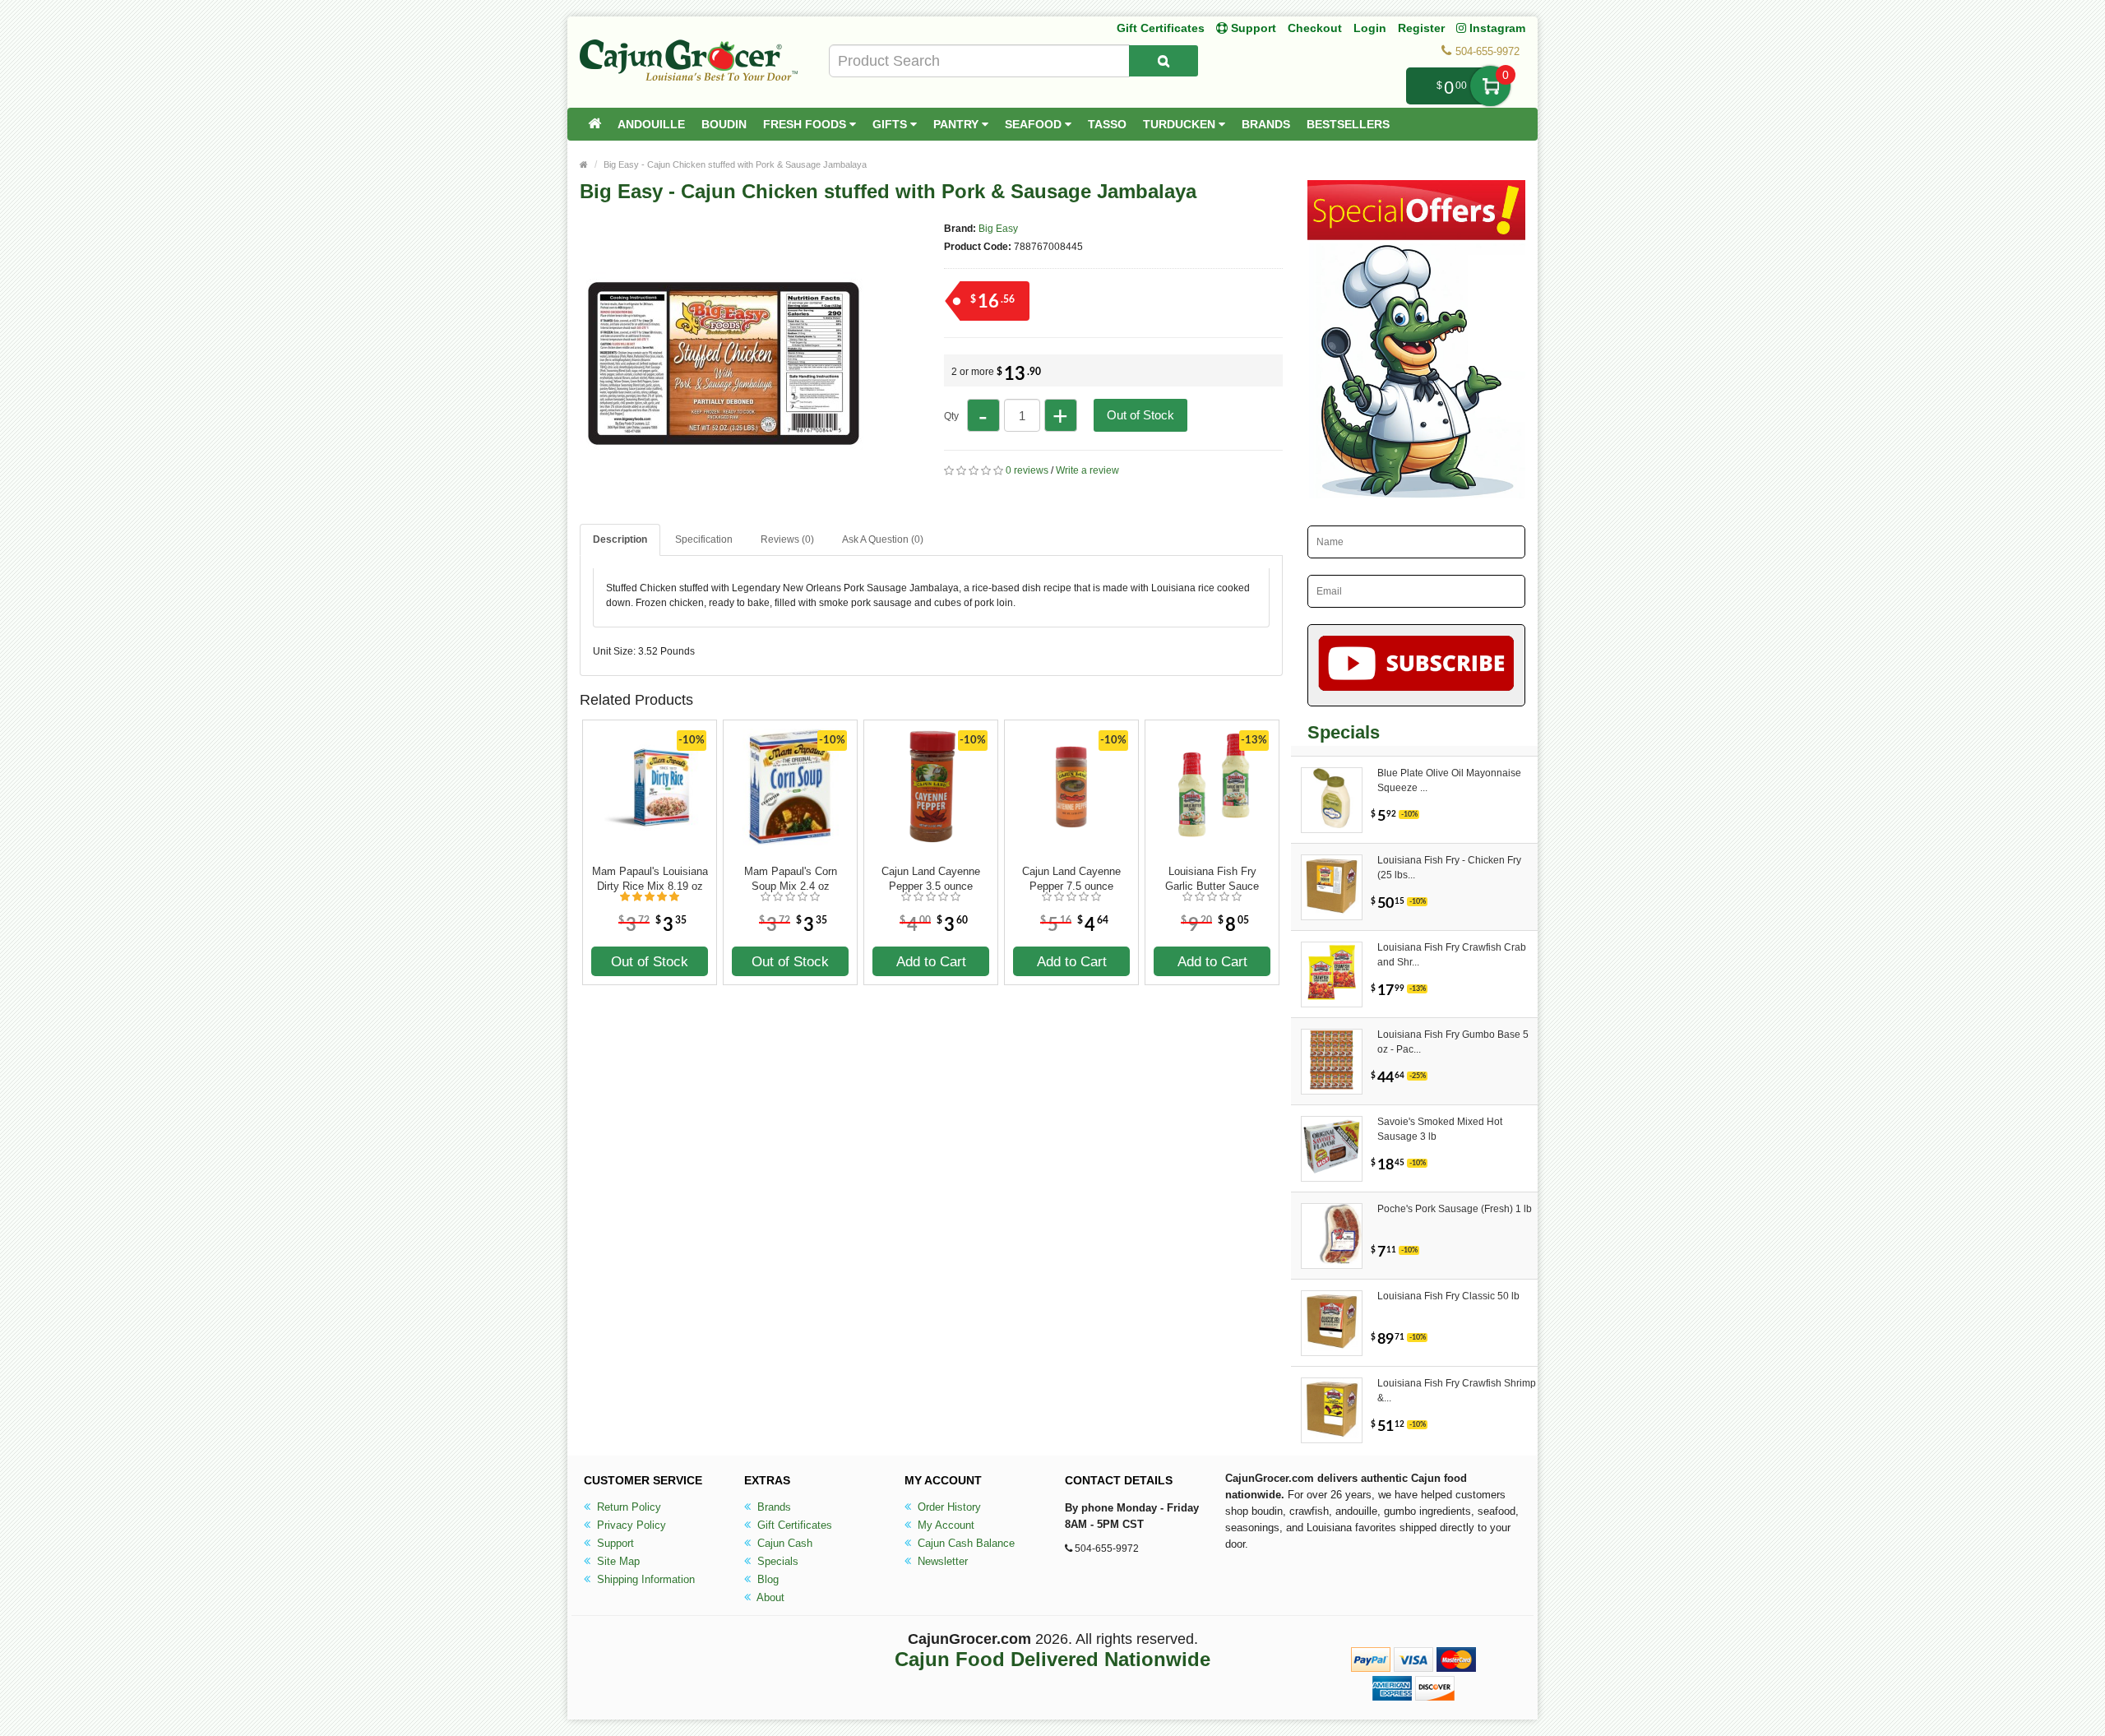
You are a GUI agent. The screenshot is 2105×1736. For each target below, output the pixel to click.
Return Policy (627, 1507)
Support (614, 1543)
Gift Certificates (1161, 28)
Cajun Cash (783, 1543)
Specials (776, 1561)
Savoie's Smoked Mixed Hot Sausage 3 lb (1440, 1129)
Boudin (724, 124)
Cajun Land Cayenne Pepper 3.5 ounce (931, 879)
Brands (1266, 124)
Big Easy (998, 229)
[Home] (594, 124)
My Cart (1490, 86)
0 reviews (1027, 470)
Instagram (1496, 28)
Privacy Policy (630, 1525)
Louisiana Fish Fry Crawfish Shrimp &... (1457, 1391)
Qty (951, 416)
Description (620, 539)
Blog (766, 1579)
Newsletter (941, 1561)
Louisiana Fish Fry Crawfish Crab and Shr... (1452, 955)
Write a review (1087, 470)
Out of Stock (1140, 415)
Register (1421, 28)
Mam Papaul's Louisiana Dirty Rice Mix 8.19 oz (650, 879)
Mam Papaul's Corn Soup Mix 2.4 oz (791, 879)
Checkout (1315, 28)
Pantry (958, 124)
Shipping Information (644, 1579)
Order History (948, 1507)
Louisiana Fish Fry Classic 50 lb (1448, 1296)
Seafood (1035, 124)
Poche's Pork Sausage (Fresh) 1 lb (1455, 1209)
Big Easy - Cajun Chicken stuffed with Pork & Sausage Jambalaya (735, 164)
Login (1370, 28)
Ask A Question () (883, 539)
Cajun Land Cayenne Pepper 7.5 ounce (1071, 879)
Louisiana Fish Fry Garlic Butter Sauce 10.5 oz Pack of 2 (1212, 879)
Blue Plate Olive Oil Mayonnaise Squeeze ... (1449, 780)
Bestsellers (1348, 124)
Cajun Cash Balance (965, 1543)
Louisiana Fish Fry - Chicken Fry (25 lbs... (1449, 868)
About (769, 1597)
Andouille (651, 124)
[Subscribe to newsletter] (1416, 665)
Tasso (1107, 124)
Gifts (891, 124)
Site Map (617, 1561)
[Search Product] (1164, 61)
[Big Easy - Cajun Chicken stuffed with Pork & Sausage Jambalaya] (724, 500)
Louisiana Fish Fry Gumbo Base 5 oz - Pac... (1453, 1042)
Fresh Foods (806, 124)
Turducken (1181, 124)
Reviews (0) (787, 539)
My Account (944, 1525)
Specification (704, 539)
